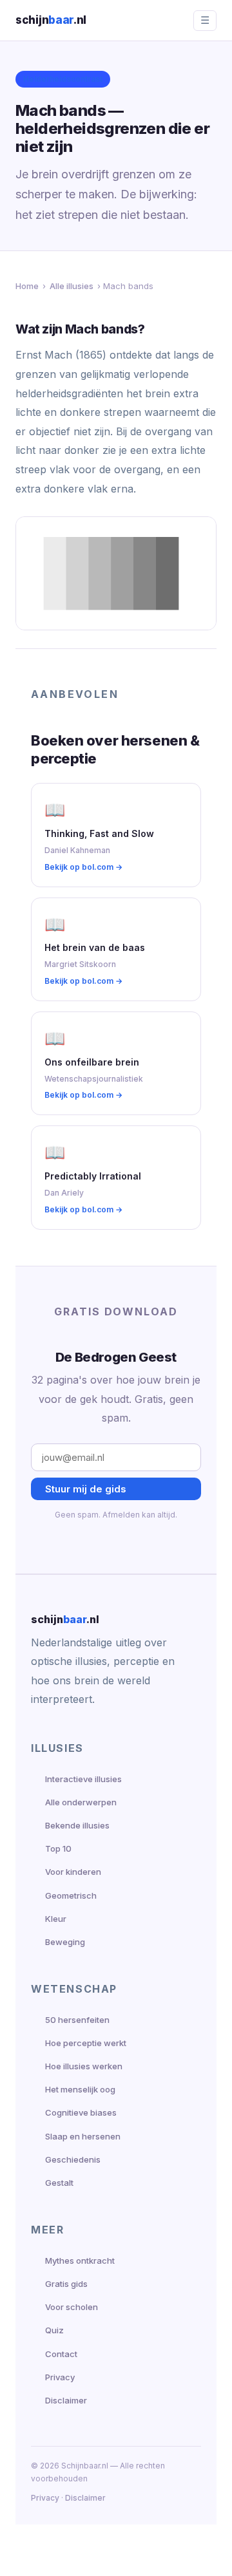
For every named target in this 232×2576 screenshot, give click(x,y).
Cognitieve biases (81, 2112)
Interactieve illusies (83, 1779)
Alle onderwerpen (81, 1802)
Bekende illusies (77, 1825)
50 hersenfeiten (77, 2020)
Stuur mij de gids (86, 1489)
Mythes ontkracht (80, 2261)
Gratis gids (66, 2284)
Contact (61, 2354)
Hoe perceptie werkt (86, 2043)
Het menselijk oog (80, 2089)
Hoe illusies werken (84, 2066)
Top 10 (58, 1848)
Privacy (60, 2377)
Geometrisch (71, 1895)
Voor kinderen (73, 1872)
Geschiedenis (73, 2159)
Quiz (54, 2330)
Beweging (65, 1942)
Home (27, 286)
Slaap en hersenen (83, 2136)
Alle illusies (72, 286)
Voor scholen (72, 2307)
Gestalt (59, 2183)
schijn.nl (51, 20)
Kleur (56, 1919)
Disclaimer (66, 2400)
